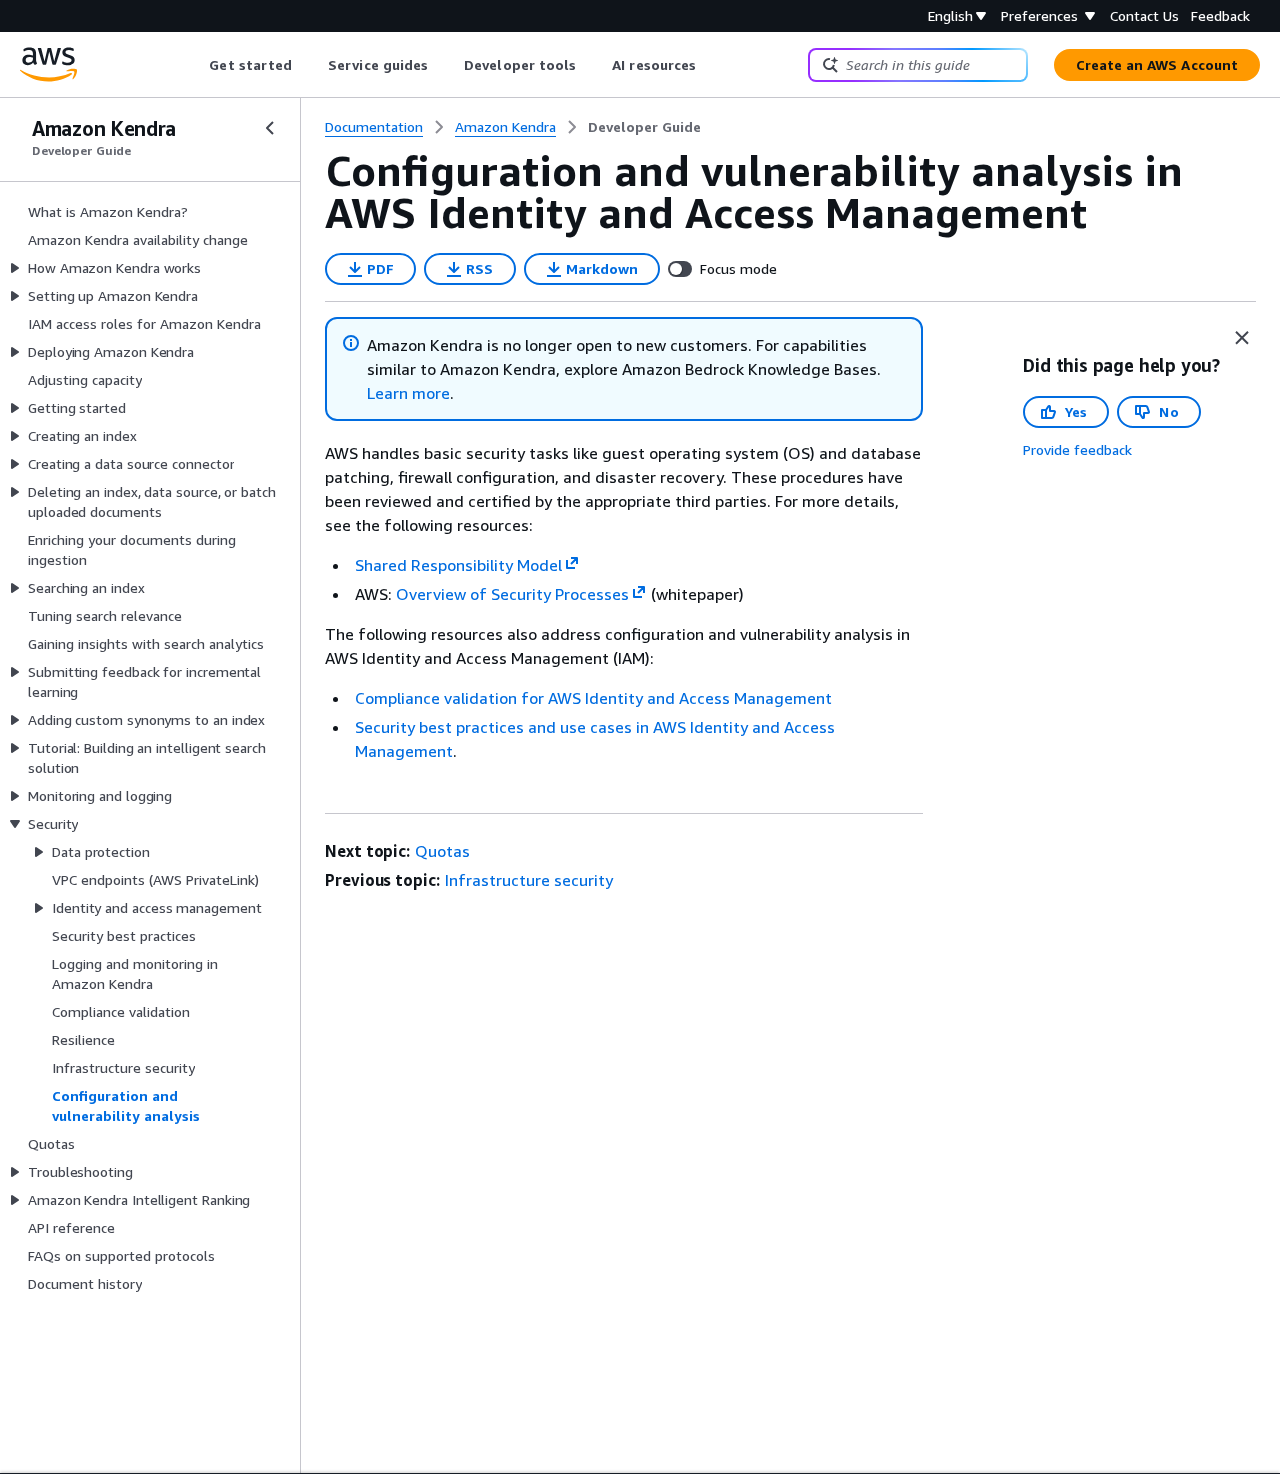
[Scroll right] (711, 65)
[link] (644, 127)
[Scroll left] (194, 65)
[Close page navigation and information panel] (1242, 338)
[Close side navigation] (270, 128)
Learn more (408, 393)
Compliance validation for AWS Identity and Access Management (593, 698)
